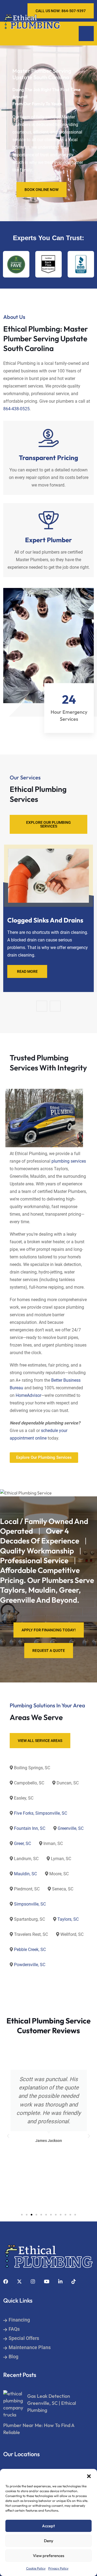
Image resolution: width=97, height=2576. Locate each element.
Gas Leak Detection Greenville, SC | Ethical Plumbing (52, 2403)
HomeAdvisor (28, 1395)
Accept (48, 2526)
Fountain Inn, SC (30, 1828)
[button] (89, 2476)
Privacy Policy (58, 2568)
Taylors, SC (68, 1919)
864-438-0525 (16, 409)
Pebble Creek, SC (30, 1950)
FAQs (14, 2329)
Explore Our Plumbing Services (48, 824)
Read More (27, 971)
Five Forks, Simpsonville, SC (41, 1813)
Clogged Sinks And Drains (45, 920)
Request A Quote (49, 1651)
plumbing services (69, 1161)
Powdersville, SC (30, 1965)
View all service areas (40, 1741)
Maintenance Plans (30, 2347)
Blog (13, 2357)
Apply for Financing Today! (49, 1630)
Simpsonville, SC (30, 1904)
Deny (49, 2541)
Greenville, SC (71, 1828)
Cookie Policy (36, 2568)
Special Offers (24, 2338)
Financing (19, 2320)
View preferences (48, 2556)
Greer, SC (22, 1843)
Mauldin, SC (25, 1874)
